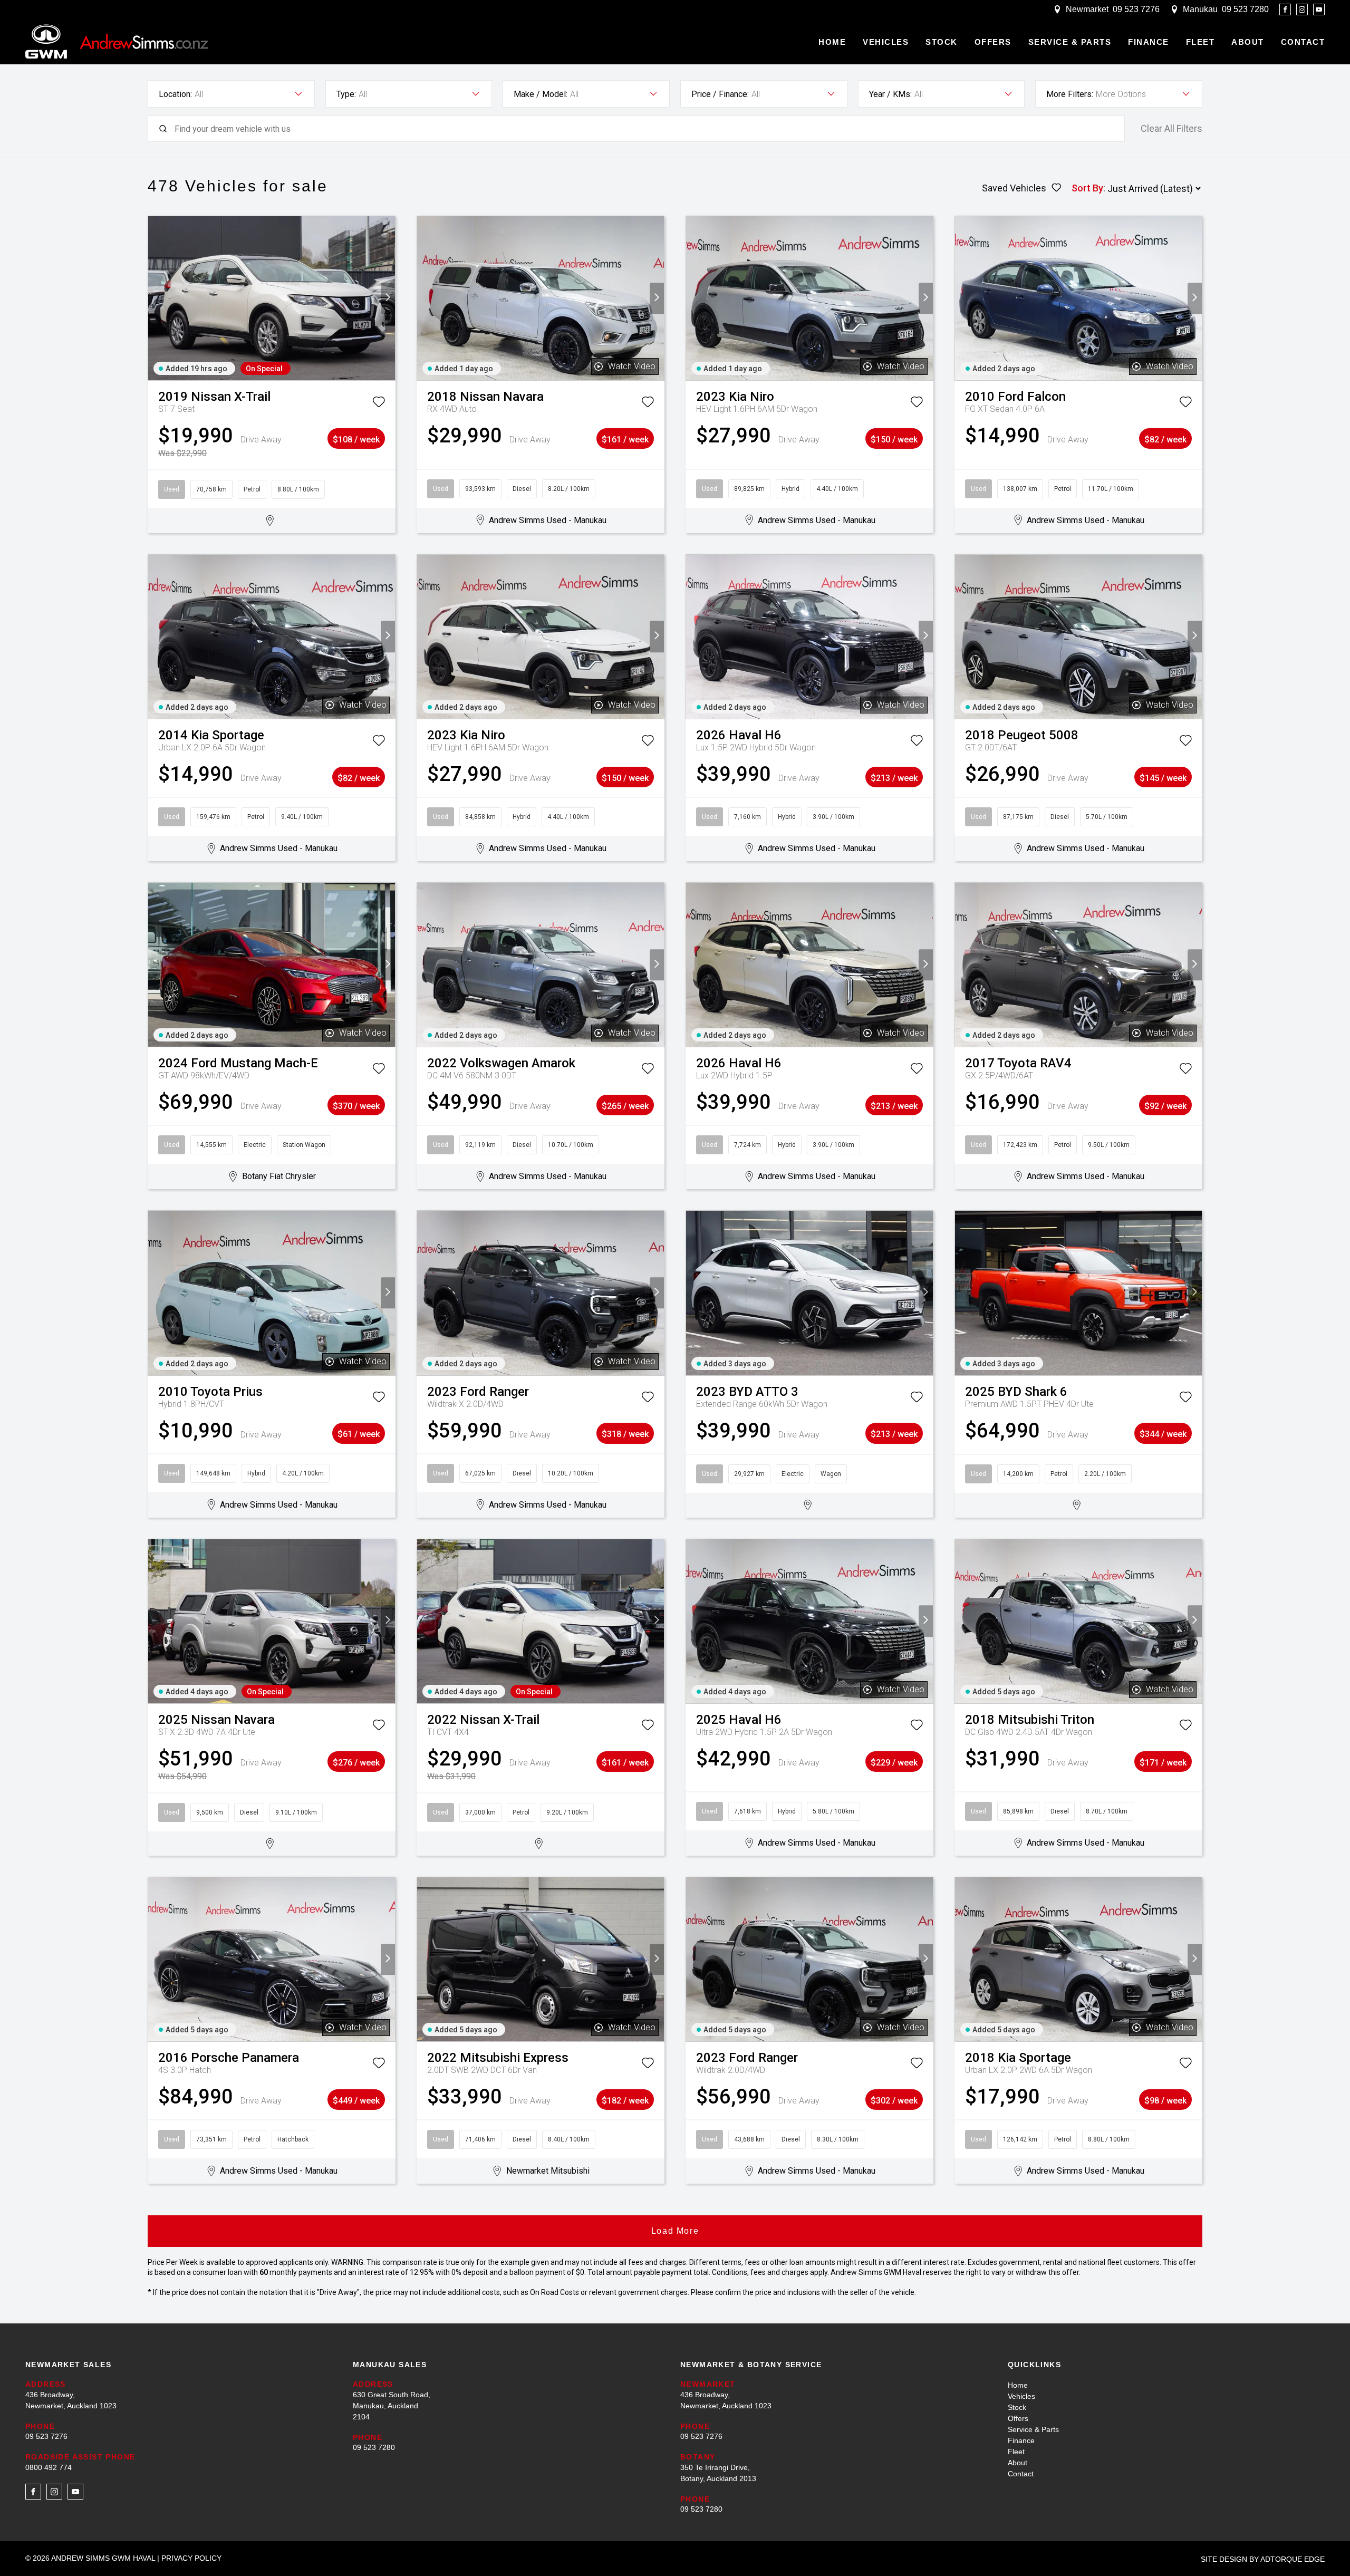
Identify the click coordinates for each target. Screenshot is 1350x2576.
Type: (346, 94)
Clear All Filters (1171, 129)
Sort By (1087, 188)
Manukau (1200, 9)
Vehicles (886, 42)
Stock (942, 42)
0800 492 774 (49, 2467)
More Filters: (1070, 94)
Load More (675, 2231)
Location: (175, 94)
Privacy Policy (191, 2558)
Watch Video (632, 366)
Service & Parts (1070, 42)
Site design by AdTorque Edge (1263, 2559)
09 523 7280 (1245, 9)
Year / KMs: (890, 94)
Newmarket (1087, 9)
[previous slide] (155, 298)
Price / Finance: (720, 94)
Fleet (1200, 42)
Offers (993, 42)
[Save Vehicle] (379, 404)
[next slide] (388, 298)
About (1248, 42)
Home (832, 42)
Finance (1149, 42)
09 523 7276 (1136, 9)
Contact (1303, 42)
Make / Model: (541, 94)
